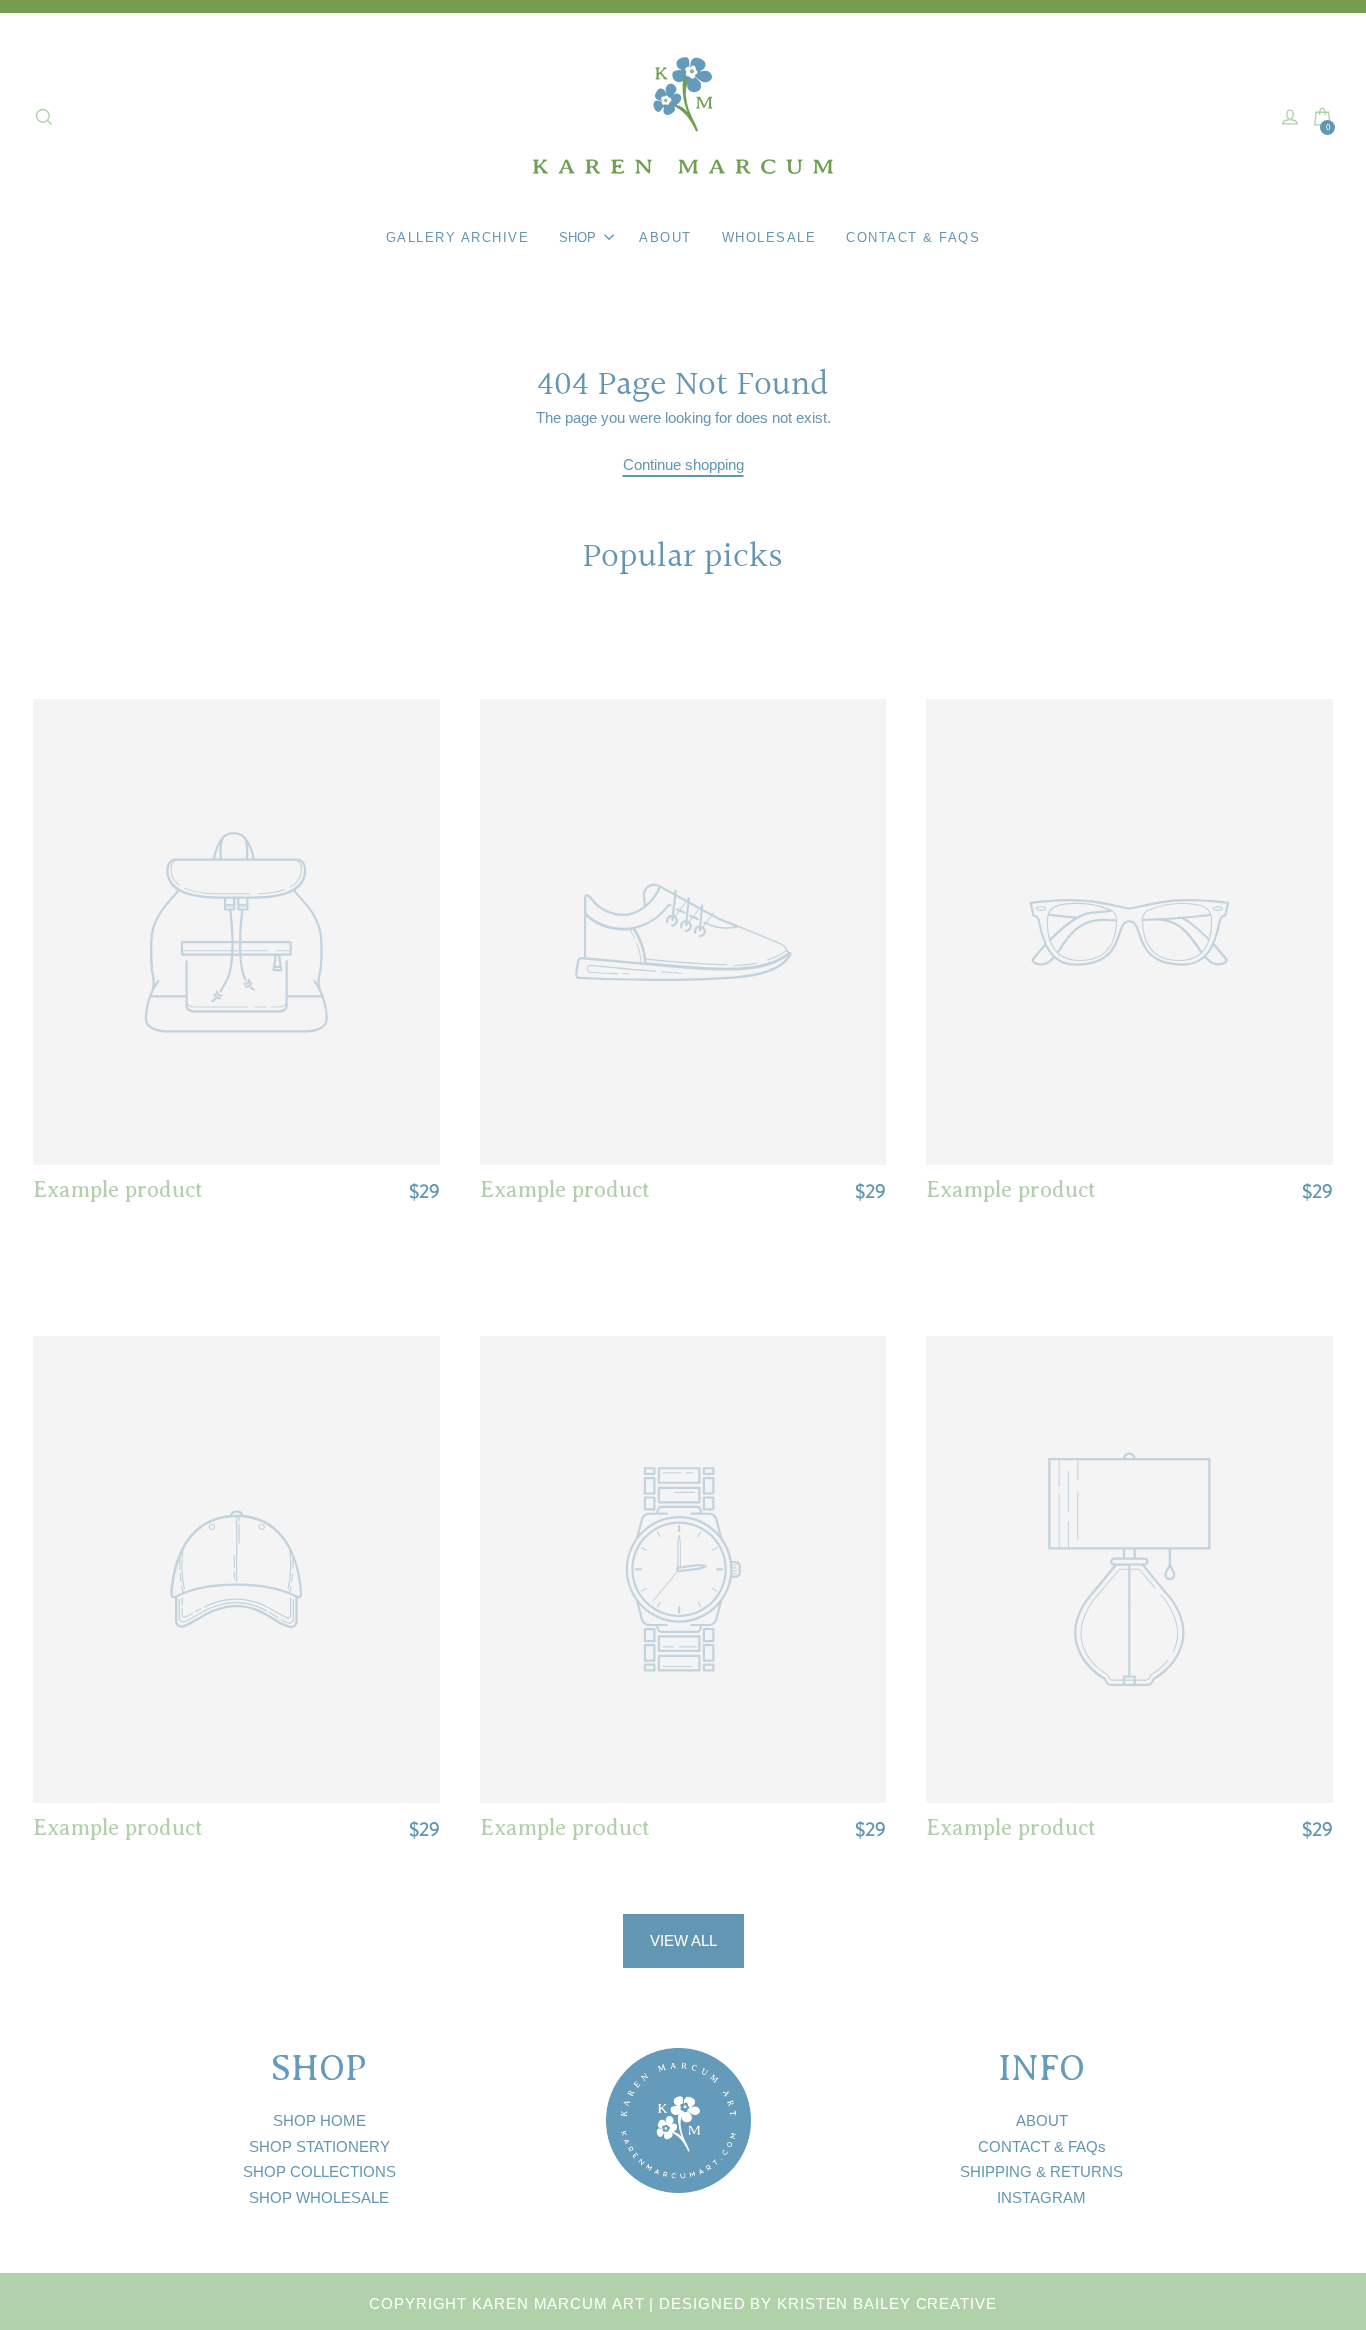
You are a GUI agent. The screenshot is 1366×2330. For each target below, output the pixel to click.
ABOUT (1042, 2120)
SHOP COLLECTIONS (319, 2171)
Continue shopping (683, 464)
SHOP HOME (319, 2120)
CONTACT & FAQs (1042, 2146)
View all (683, 1940)
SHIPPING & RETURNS (1041, 2171)
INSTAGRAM (1041, 2197)
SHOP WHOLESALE (319, 2197)
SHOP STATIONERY (319, 2146)
